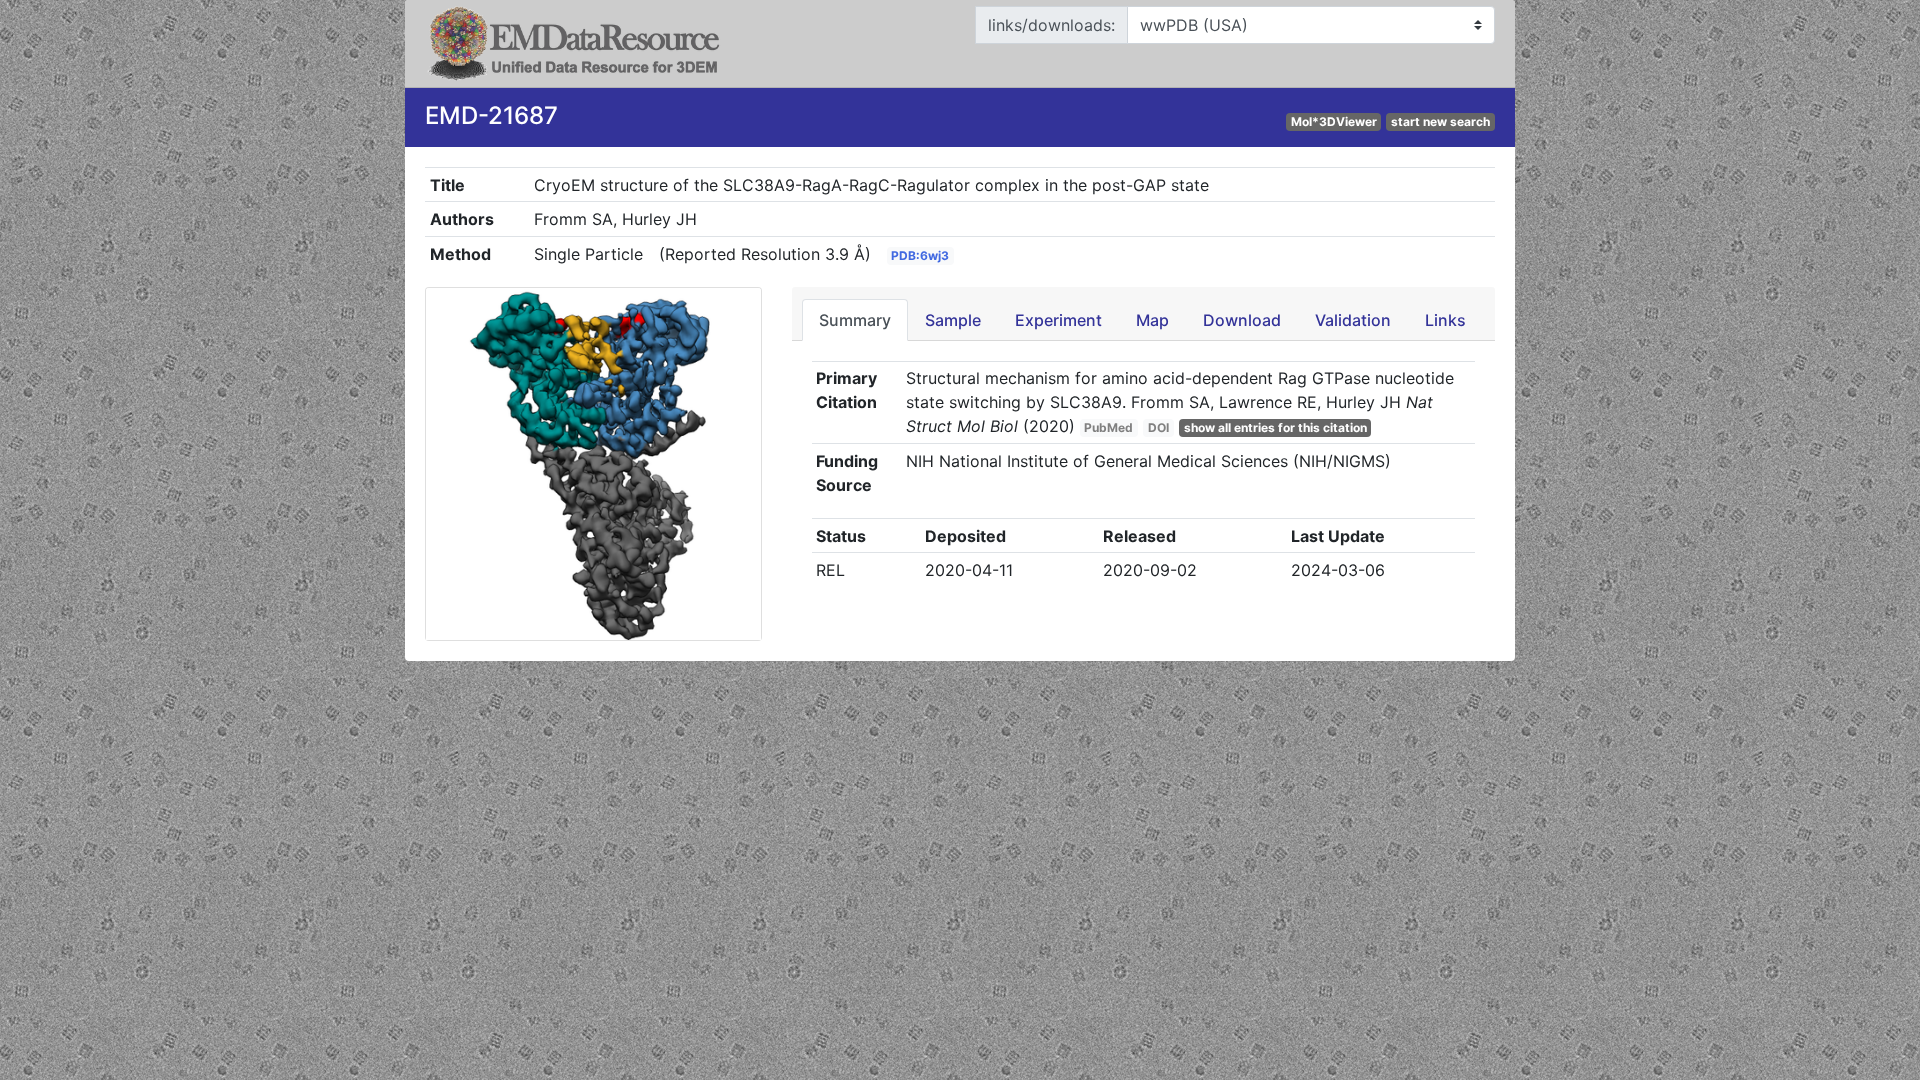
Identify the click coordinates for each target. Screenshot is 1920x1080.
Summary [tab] (855, 320)
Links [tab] (1445, 320)
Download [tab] (1242, 320)
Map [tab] (1152, 320)
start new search (1440, 121)
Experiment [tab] (1058, 320)
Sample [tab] (953, 320)
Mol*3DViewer (1334, 121)
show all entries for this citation (1275, 427)
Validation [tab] (1353, 320)
